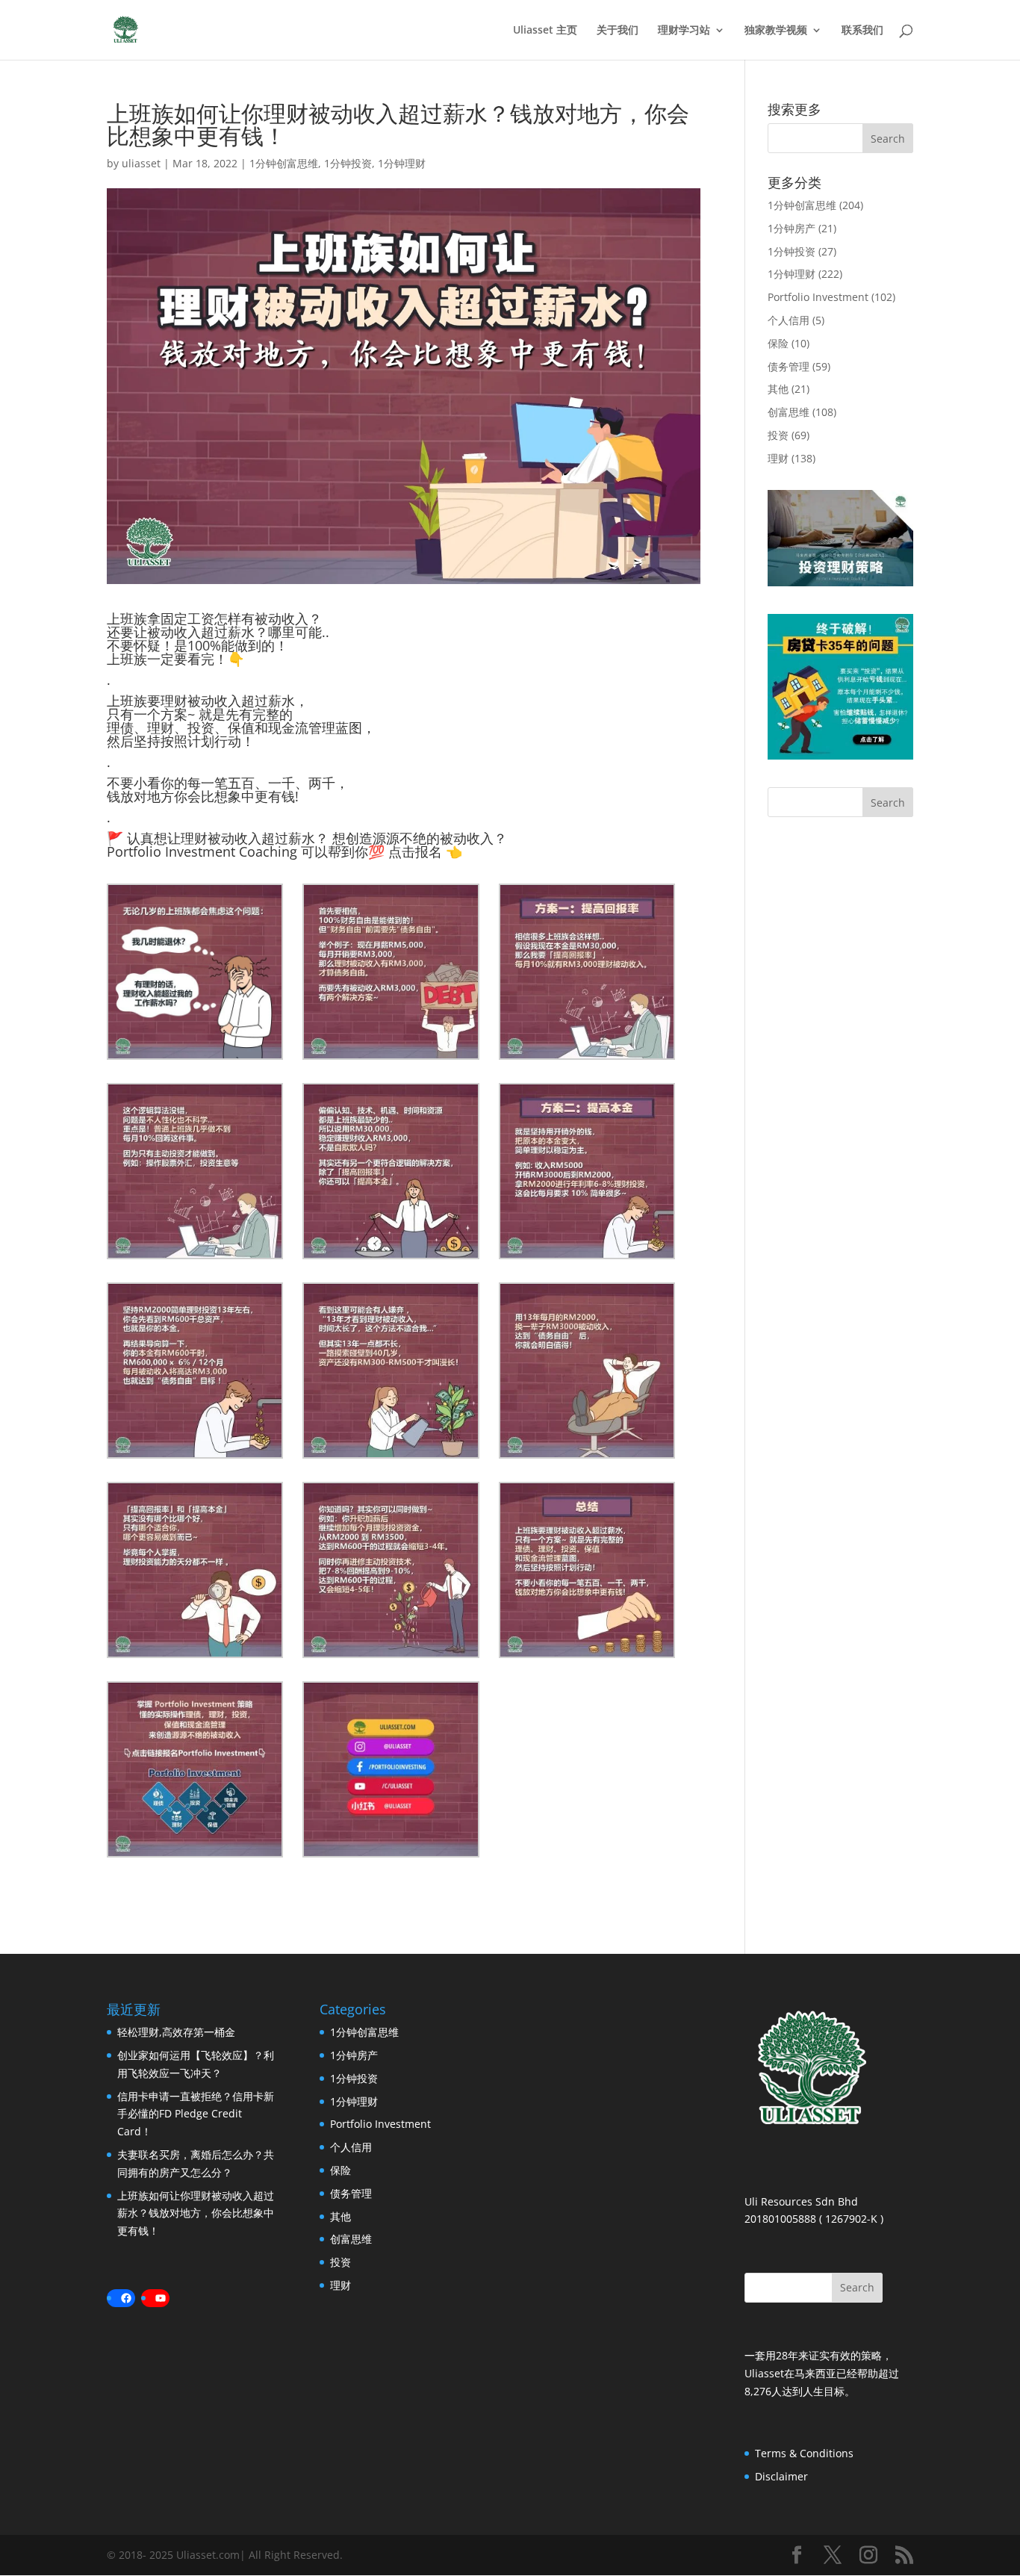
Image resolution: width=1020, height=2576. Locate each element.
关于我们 (618, 31)
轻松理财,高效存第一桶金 (176, 2032)
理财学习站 (684, 31)
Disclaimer (781, 2476)
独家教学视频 (776, 31)
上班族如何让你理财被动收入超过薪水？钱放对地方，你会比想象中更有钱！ (196, 2213)
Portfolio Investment (818, 297)
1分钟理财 (402, 163)
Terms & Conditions (804, 2453)
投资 (778, 435)
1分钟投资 (348, 163)
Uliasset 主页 (545, 31)
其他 (778, 389)
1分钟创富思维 (284, 163)
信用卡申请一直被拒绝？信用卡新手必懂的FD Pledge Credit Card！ (196, 2114)
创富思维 (789, 412)
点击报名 (415, 851)
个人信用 (789, 320)
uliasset (141, 163)
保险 (778, 343)
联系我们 (862, 31)
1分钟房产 (792, 228)
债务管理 (789, 366)
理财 (778, 458)
